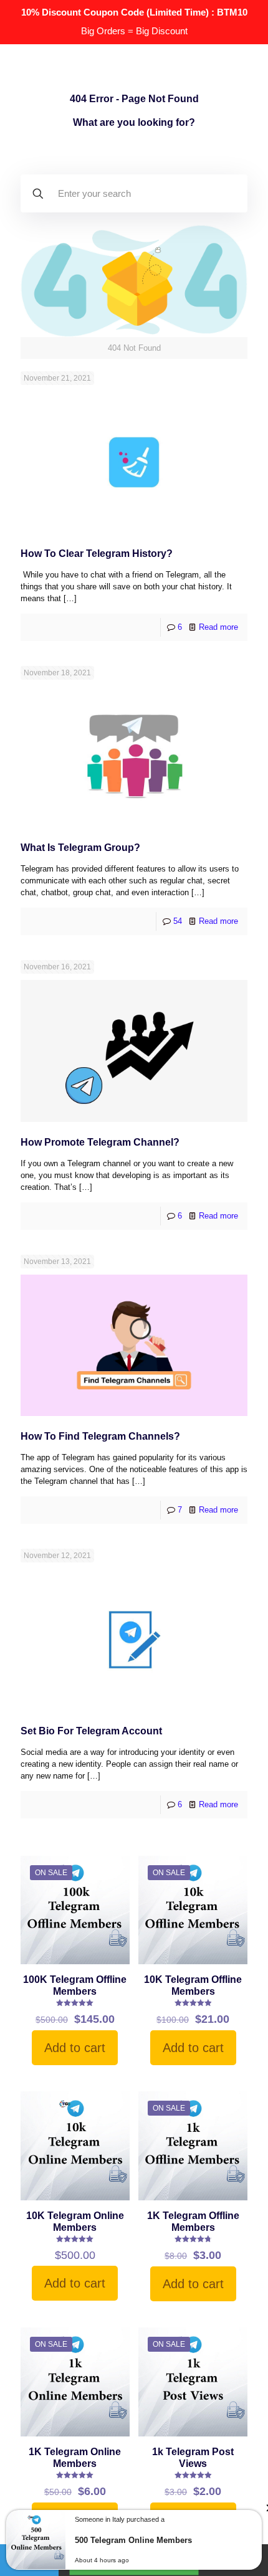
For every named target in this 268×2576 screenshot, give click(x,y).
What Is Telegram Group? (80, 848)
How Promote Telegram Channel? (100, 1142)
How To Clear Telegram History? (97, 554)
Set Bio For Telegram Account (91, 1731)
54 (178, 921)
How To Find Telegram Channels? (100, 1436)
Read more (218, 627)
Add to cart (75, 2048)
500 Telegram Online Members (133, 2540)
